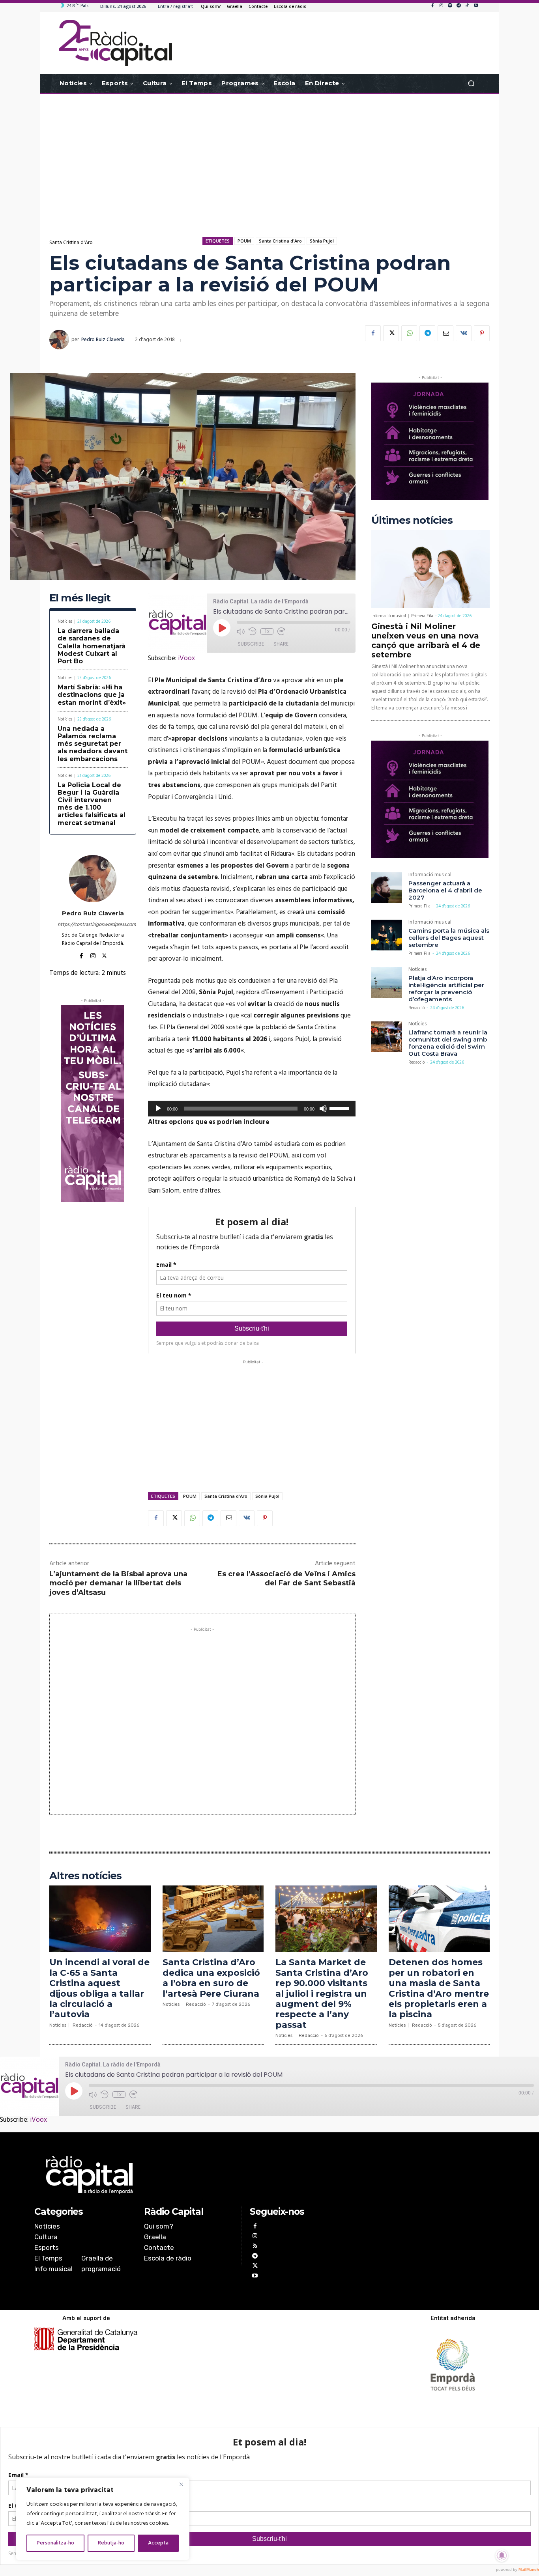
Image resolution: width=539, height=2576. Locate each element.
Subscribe (251, 644)
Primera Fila (422, 616)
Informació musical (389, 616)
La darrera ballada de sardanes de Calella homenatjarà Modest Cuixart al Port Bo (92, 646)
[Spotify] (450, 6)
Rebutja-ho (111, 2543)
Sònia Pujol (322, 241)
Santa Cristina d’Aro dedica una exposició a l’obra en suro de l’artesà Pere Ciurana (211, 1978)
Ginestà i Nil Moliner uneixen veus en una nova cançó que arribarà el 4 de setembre (426, 640)
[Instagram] (441, 6)
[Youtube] (476, 6)
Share (281, 644)
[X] (391, 333)
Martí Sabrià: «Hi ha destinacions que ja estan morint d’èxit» (92, 695)
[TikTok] (467, 6)
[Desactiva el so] (323, 1109)
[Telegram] (459, 6)
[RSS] (255, 2247)
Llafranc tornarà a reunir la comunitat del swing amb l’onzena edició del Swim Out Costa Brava (448, 1043)
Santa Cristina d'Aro (71, 243)
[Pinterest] (482, 333)
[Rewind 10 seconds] (253, 631)
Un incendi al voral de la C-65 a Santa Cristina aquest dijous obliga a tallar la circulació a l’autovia (99, 1988)
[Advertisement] (269, 157)
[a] (189, 2175)
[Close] (181, 2484)
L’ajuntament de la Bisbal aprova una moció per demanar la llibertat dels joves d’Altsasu (118, 1583)
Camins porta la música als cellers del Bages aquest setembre (449, 938)
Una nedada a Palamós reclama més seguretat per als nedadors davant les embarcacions (93, 744)
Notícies (65, 622)
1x (267, 631)
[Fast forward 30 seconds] (281, 631)
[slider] (341, 1108)
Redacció (416, 1008)
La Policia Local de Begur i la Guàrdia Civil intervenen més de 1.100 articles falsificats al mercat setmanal (92, 804)
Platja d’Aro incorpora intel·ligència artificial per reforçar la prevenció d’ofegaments (446, 988)
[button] (471, 83)
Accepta (158, 2543)
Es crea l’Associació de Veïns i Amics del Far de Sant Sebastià (286, 1578)
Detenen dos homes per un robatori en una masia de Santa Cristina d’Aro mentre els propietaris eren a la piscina (439, 1988)
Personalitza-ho (55, 2543)
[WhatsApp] (409, 333)
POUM (244, 241)
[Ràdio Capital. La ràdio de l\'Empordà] (115, 43)
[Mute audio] (241, 631)
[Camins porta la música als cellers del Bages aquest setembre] (387, 935)
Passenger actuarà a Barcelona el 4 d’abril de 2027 (445, 890)
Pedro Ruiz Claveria (103, 340)
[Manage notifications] (502, 2555)
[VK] (464, 333)
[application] (252, 1109)
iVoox (186, 658)
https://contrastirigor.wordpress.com (93, 925)
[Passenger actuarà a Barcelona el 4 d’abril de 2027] (387, 888)
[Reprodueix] (158, 1109)
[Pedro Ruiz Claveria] (60, 340)
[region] (103, 2519)
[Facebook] (432, 6)
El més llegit (80, 598)
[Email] (445, 333)
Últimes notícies (412, 520)
